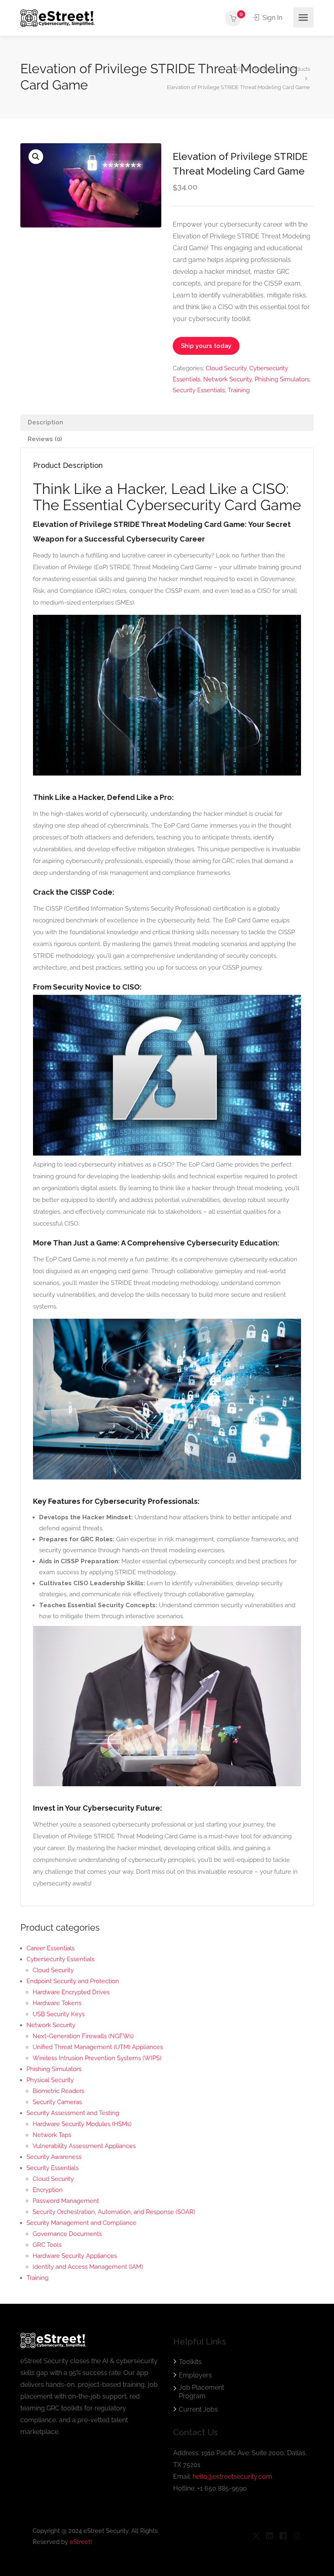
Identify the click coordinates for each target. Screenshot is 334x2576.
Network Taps (52, 2135)
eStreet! (81, 2542)
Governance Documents (67, 2234)
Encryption (48, 2190)
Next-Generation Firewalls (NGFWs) (83, 2036)
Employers (195, 2375)
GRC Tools (47, 2245)
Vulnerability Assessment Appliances (84, 2146)
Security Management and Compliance (81, 2223)
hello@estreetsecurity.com (232, 2477)
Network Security (227, 379)
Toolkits (190, 2362)
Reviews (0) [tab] (45, 439)
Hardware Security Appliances (75, 2256)
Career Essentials (51, 1948)
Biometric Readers (58, 2091)
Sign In (271, 18)
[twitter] (256, 2536)
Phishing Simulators (282, 379)
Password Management (66, 2201)
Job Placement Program (201, 2392)
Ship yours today (206, 346)
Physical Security (50, 2080)
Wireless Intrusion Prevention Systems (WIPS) (97, 2058)
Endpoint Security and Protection (73, 1981)
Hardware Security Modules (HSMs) (82, 2124)
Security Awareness (54, 2157)
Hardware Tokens (57, 2003)
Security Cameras (57, 2102)
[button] (36, 157)
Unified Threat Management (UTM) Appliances (98, 2047)
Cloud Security (226, 368)
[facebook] (283, 2536)
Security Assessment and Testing (73, 2113)
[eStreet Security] (57, 18)
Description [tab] (45, 422)
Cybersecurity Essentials (60, 1959)
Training (239, 390)
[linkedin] (269, 2536)
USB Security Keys (59, 2014)
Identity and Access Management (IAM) (88, 2267)
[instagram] (296, 2536)
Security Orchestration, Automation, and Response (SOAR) (114, 2212)
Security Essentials (199, 390)
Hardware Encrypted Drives (71, 1992)
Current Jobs (198, 2409)
